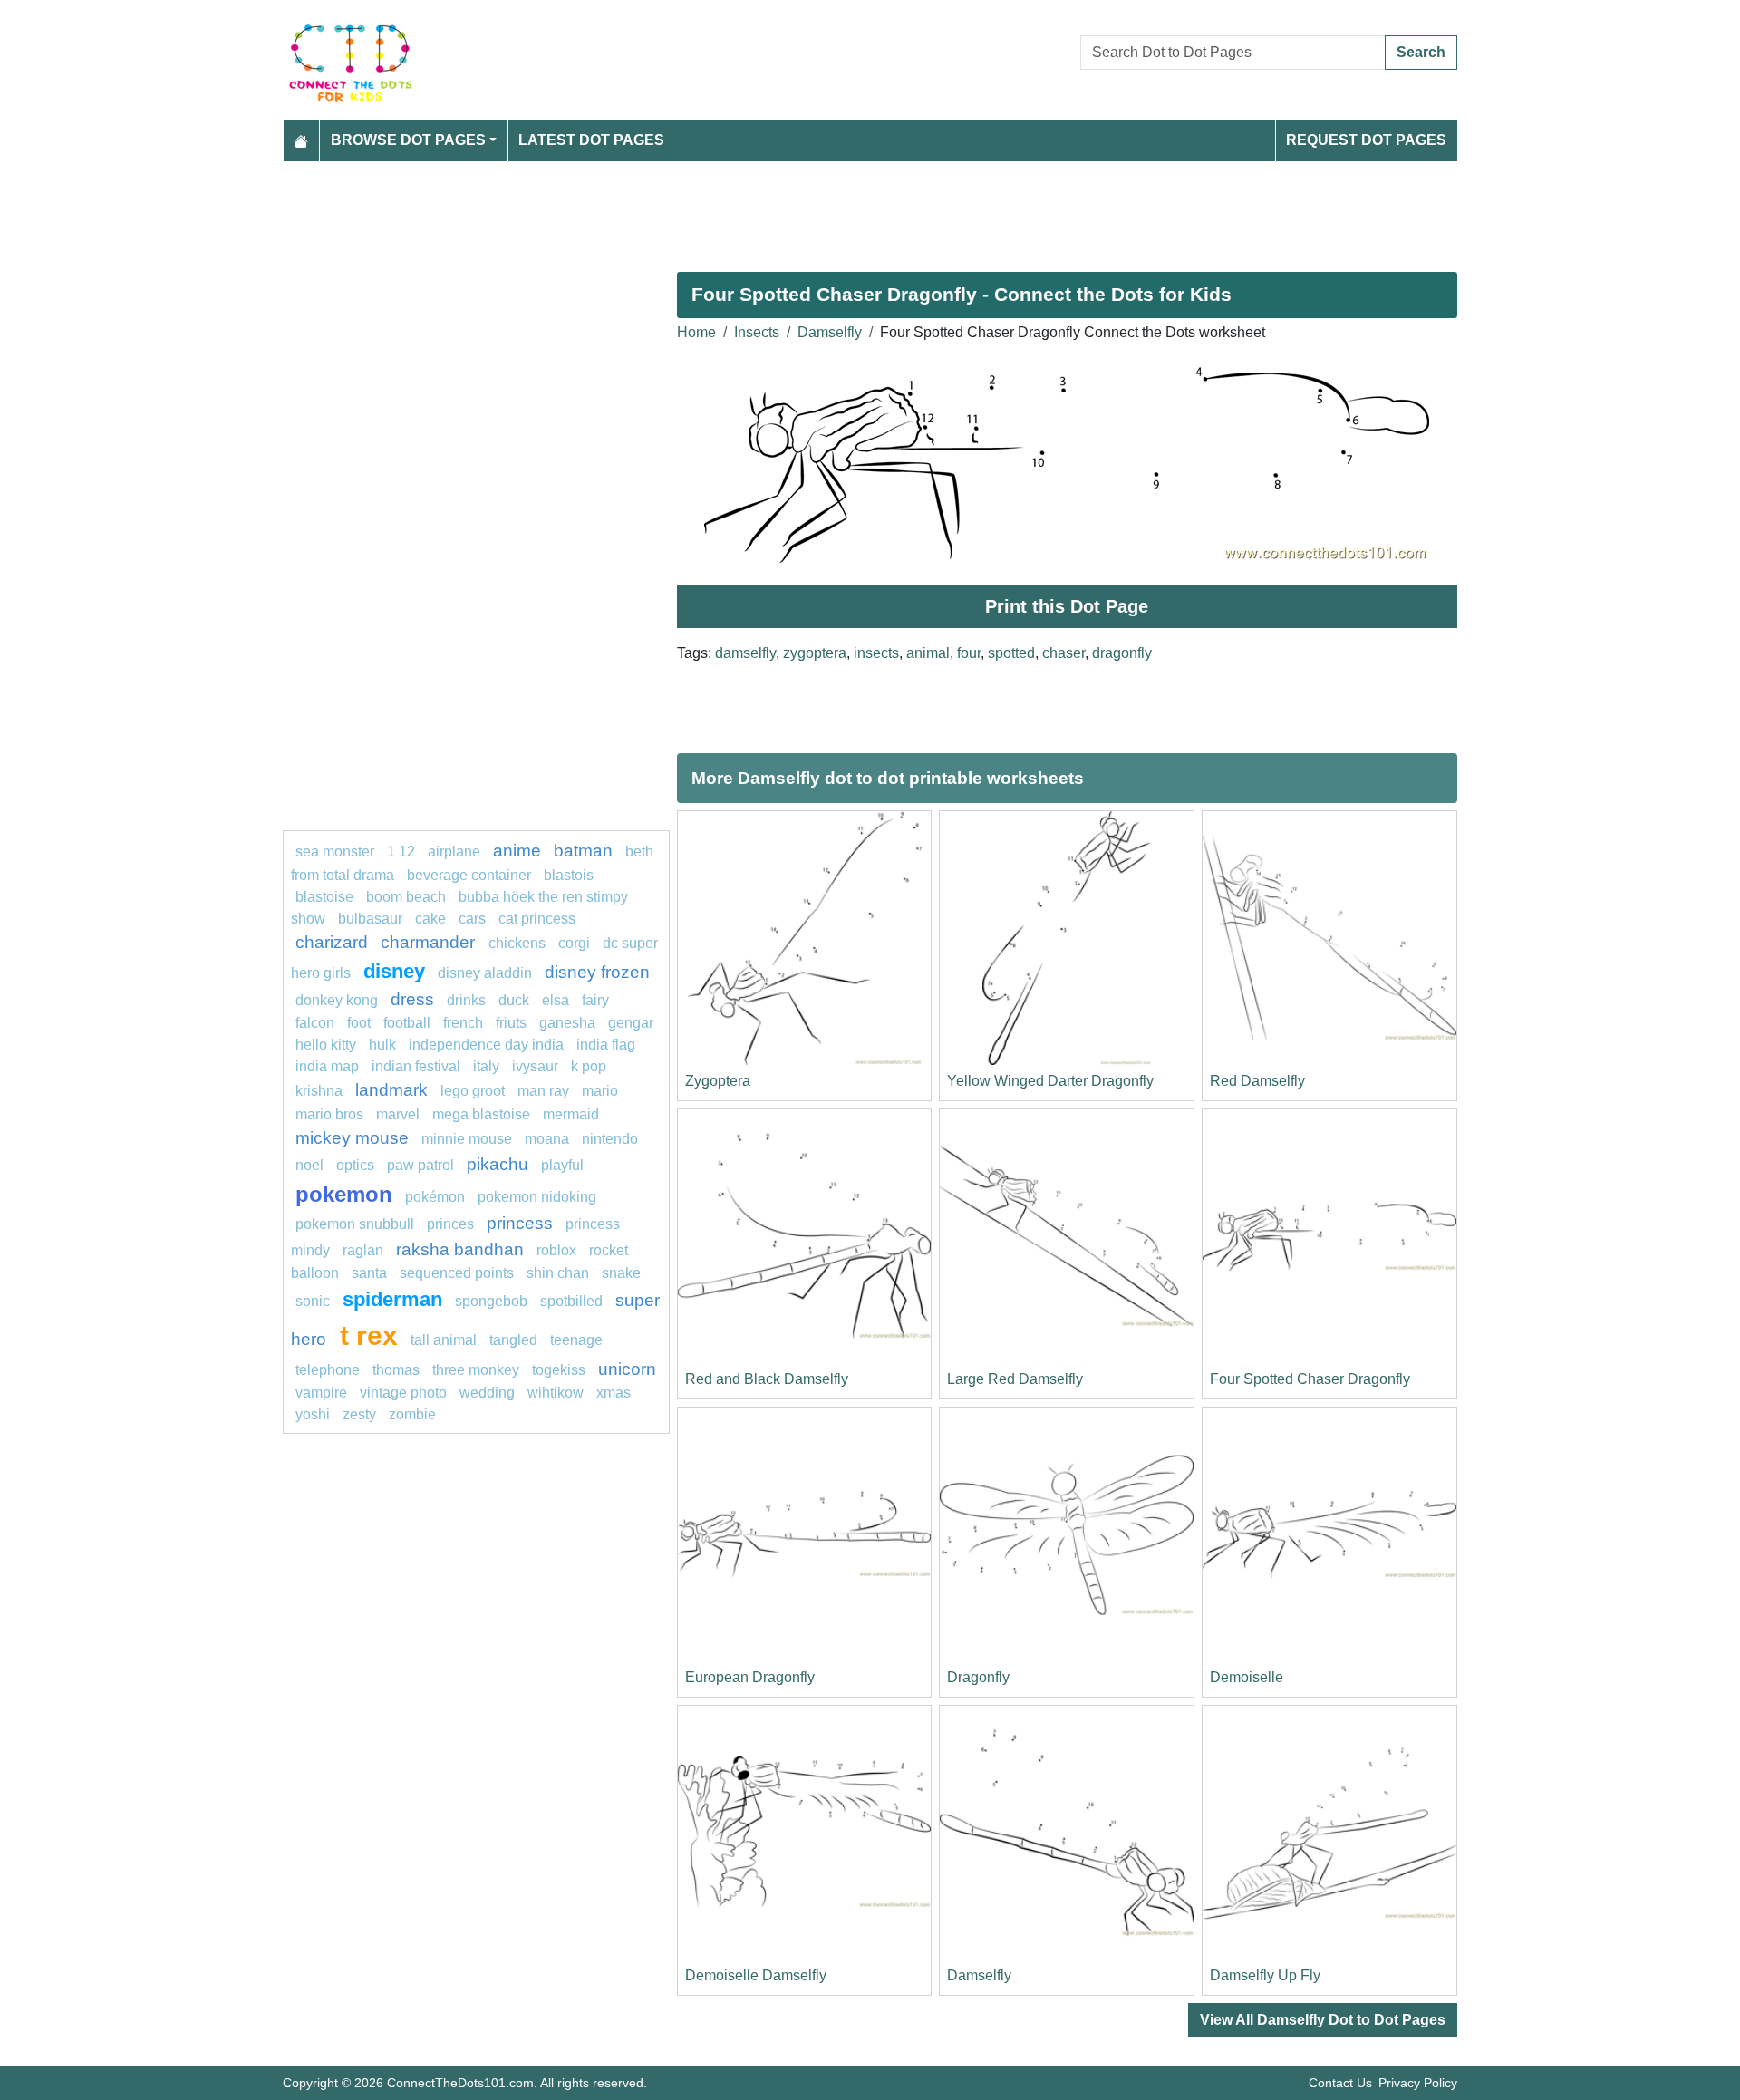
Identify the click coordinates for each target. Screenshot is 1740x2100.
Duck (514, 1000)
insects (876, 653)
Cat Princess (537, 919)
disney (394, 971)
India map (327, 1066)
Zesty (359, 1414)
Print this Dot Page (1067, 606)
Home (696, 332)
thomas (396, 1370)
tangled (513, 1340)
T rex (369, 1335)
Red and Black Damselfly (767, 1379)
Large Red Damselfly (1015, 1379)
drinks (466, 1000)
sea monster (337, 852)
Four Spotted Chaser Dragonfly (1310, 1379)
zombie (412, 1414)
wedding (487, 1393)
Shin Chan (558, 1273)
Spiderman (392, 1299)
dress (412, 999)
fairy (595, 1000)
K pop (589, 1066)
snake (621, 1273)
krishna (319, 1091)
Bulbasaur (370, 919)
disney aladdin (485, 973)
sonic (313, 1301)
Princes (450, 1224)
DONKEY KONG (337, 1000)
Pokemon (344, 1194)
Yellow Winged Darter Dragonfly (1050, 1081)
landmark (391, 1090)
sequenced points (457, 1273)
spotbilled (571, 1301)
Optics (355, 1165)
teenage (576, 1340)
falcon (315, 1023)
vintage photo (403, 1393)
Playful (562, 1165)
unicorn (627, 1369)
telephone (328, 1370)
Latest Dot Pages (591, 140)
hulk (382, 1045)
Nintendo (610, 1139)
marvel (398, 1114)
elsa (556, 1000)
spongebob (491, 1301)
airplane (454, 852)
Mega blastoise (481, 1114)
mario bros (329, 1114)
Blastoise (324, 897)
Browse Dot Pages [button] (408, 140)
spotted (1011, 653)
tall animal (444, 1340)
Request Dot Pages (1366, 140)
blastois (569, 875)
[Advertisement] (826, 209)
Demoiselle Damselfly (756, 1975)
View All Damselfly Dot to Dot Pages (1323, 2020)
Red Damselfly (1257, 1081)
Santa (369, 1273)
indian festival (416, 1066)
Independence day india (486, 1045)
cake (430, 919)
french (463, 1023)
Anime (517, 851)
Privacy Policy (1418, 2083)
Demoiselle (1247, 1677)
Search (1421, 52)
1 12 (401, 852)
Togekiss (559, 1370)
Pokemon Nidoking (537, 1197)
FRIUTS (511, 1023)
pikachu (498, 1164)
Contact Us (1340, 2083)
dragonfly (1122, 653)
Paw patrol (420, 1165)
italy (486, 1066)
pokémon (435, 1197)
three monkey (476, 1370)
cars (472, 919)
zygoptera (815, 653)
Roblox (556, 1250)
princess (520, 1223)
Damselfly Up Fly (1265, 1975)
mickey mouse (352, 1138)
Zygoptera (718, 1081)
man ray (543, 1091)
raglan (363, 1250)
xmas (614, 1393)
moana (547, 1139)
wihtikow (556, 1393)
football (407, 1023)
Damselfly (830, 332)
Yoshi (313, 1414)
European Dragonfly (750, 1677)
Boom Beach (406, 897)
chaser (1063, 653)
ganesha (567, 1023)
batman (583, 851)
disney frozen (597, 972)
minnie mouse (467, 1139)
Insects (757, 332)
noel (309, 1165)
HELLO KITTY (326, 1045)
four (969, 653)
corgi (574, 943)
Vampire (321, 1393)
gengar (631, 1023)
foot (359, 1023)
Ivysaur (535, 1066)
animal (928, 653)
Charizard (332, 942)
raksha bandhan (460, 1249)
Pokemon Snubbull (355, 1224)
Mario (600, 1091)
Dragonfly (978, 1677)
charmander (430, 942)
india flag (606, 1045)
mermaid (571, 1114)
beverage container (469, 875)
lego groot (473, 1091)
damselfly (745, 653)
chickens (517, 943)
